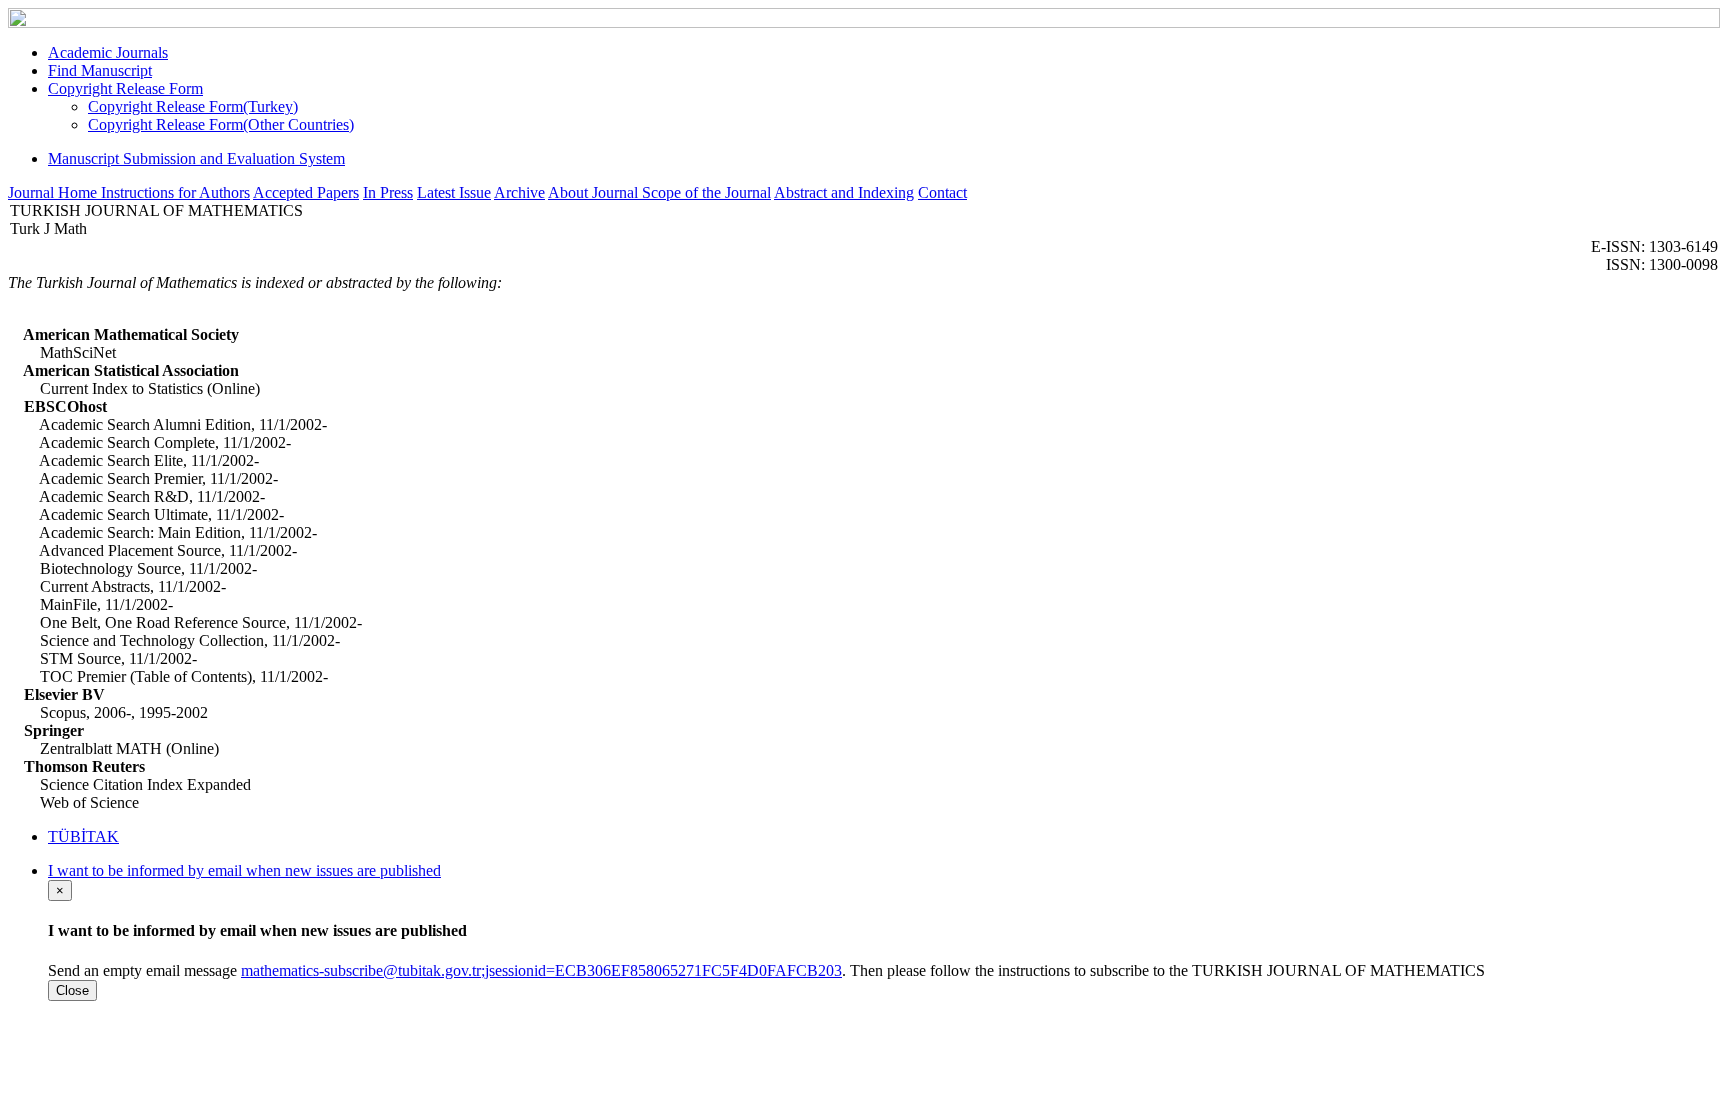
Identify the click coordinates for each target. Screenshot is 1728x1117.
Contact (942, 192)
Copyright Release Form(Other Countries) (221, 124)
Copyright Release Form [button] (125, 88)
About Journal (595, 192)
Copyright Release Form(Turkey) (193, 106)
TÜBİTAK (83, 836)
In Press (388, 192)
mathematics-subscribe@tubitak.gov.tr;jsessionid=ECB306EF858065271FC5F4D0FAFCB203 (541, 970)
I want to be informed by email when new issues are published (244, 870)
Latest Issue (454, 192)
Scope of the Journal (706, 192)
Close (72, 990)
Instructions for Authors (175, 192)
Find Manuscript (100, 70)
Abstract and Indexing (844, 192)
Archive (519, 192)
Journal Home (54, 192)
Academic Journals (108, 52)
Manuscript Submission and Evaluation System (196, 158)
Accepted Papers (306, 192)
